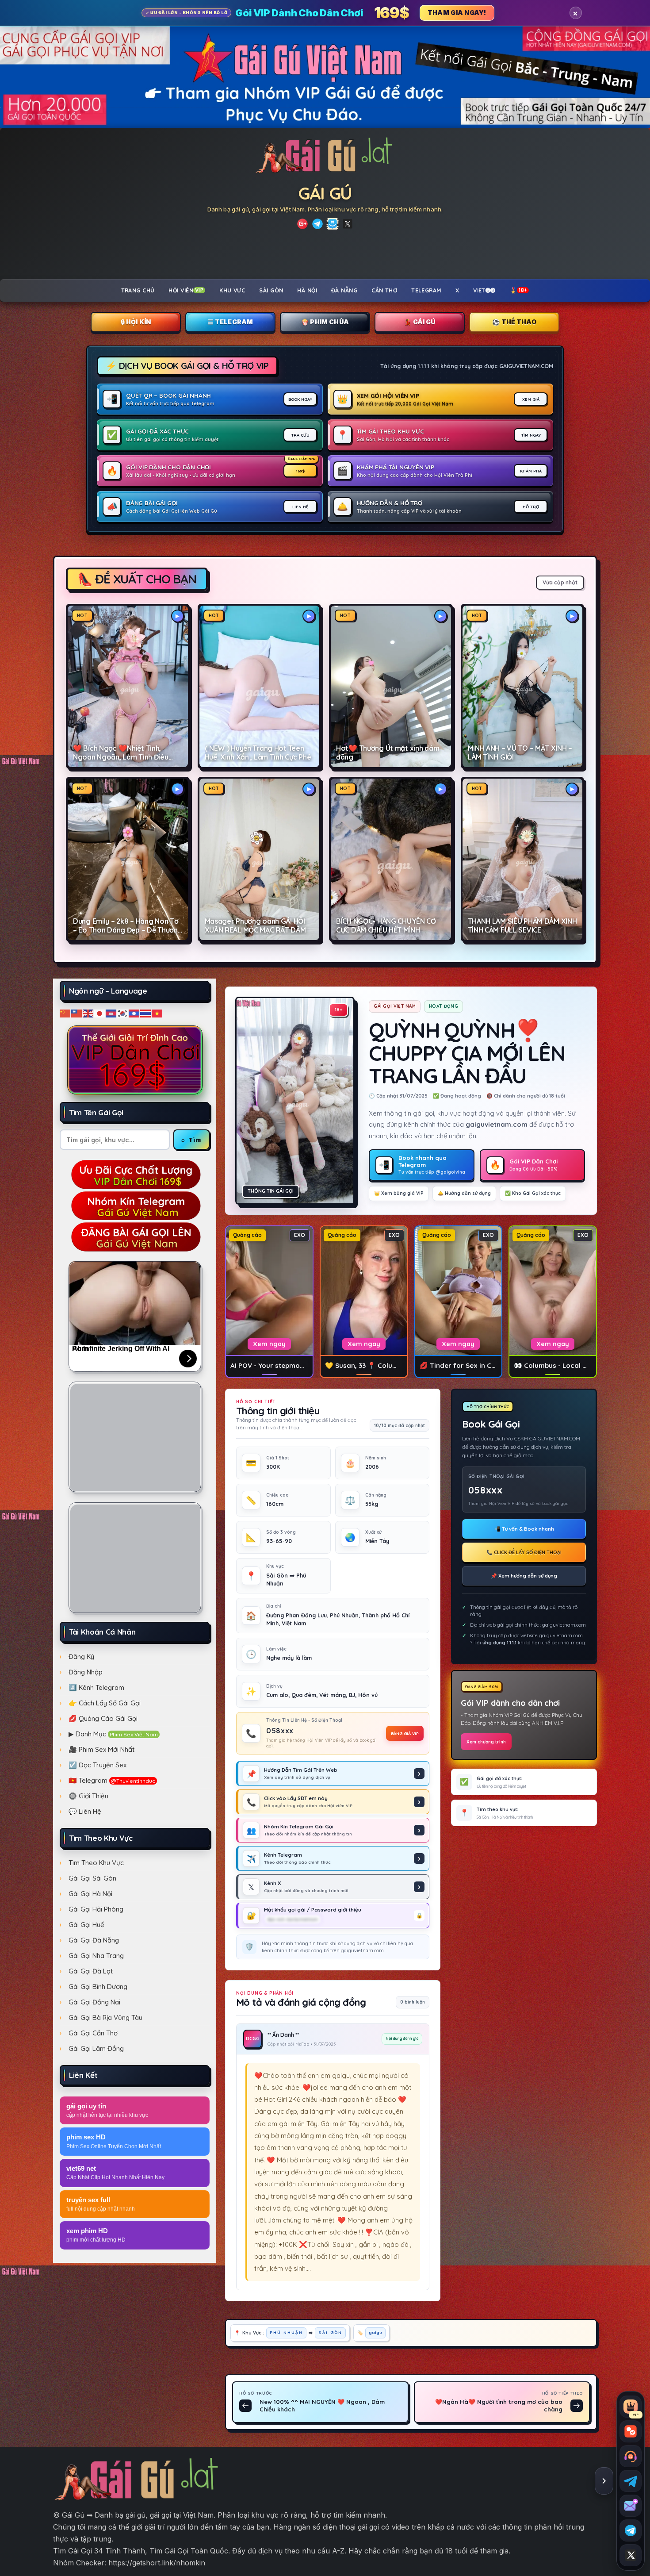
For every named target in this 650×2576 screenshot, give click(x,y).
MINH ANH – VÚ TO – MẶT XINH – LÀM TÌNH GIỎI (520, 753)
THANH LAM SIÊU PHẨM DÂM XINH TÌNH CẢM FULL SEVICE (522, 926)
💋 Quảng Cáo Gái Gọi (103, 1718)
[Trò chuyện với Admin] (631, 2456)
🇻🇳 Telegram (112, 1780)
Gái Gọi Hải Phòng (96, 1909)
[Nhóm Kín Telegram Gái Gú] (135, 1205)
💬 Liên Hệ (85, 1811)
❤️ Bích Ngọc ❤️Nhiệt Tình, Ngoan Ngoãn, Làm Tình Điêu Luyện (121, 753)
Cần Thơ (384, 290)
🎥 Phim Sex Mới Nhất (101, 1749)
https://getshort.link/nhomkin (157, 2563)
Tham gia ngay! (457, 13)
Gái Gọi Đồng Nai (94, 2002)
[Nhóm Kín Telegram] (333, 224)
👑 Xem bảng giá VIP (399, 1193)
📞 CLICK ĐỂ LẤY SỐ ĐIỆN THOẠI (524, 1552)
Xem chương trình (486, 1742)
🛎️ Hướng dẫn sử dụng (464, 1193)
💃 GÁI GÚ (419, 322)
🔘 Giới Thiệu (88, 1796)
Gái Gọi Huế (86, 1925)
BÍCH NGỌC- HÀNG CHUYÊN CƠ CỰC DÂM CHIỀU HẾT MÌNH (386, 926)
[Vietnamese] (157, 1013)
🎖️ (519, 290)
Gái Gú (325, 193)
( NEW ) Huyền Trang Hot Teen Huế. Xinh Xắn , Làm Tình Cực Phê (258, 753)
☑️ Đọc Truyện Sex (97, 1765)
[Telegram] (317, 224)
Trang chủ (138, 290)
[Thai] (146, 1013)
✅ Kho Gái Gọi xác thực (533, 1193)
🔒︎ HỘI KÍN (136, 322)
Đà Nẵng (344, 290)
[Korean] (123, 1013)
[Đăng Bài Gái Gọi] (135, 1236)
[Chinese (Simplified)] (65, 1013)
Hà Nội (307, 290)
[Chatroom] (631, 2431)
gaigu (375, 2332)
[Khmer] (111, 1013)
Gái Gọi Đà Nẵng (94, 1940)
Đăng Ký (81, 1657)
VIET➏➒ (484, 290)
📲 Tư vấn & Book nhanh (524, 1529)
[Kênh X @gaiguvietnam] (631, 2555)
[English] (88, 1013)
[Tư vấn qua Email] (631, 2506)
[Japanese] (100, 1013)
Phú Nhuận (286, 2332)
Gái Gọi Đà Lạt (91, 1971)
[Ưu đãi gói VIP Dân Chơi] (135, 1060)
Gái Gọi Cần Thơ (93, 2033)
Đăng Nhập (86, 1672)
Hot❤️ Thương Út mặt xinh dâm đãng (388, 753)
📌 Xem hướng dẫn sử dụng (524, 1576)
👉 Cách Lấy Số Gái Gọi (105, 1703)
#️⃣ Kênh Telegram (96, 1687)
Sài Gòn (271, 290)
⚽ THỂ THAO (514, 322)
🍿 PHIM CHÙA (325, 322)
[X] (348, 224)
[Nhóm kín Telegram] (631, 2530)
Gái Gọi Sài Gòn (92, 1878)
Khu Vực (232, 290)
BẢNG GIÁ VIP (405, 1733)
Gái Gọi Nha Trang (96, 1956)
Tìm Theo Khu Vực (96, 1863)
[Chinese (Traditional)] (77, 1013)
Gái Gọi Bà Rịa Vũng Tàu (105, 2017)
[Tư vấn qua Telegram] (631, 2481)
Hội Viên (186, 290)
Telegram (426, 290)
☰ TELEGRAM (231, 322)
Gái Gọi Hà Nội (90, 1894)
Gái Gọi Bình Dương (98, 1987)
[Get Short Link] (302, 224)
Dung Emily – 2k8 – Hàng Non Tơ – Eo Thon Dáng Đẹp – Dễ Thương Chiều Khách (128, 926)
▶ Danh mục (113, 1734)
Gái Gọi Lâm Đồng (96, 2048)
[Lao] (134, 1013)
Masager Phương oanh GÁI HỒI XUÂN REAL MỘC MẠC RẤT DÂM (255, 926)
